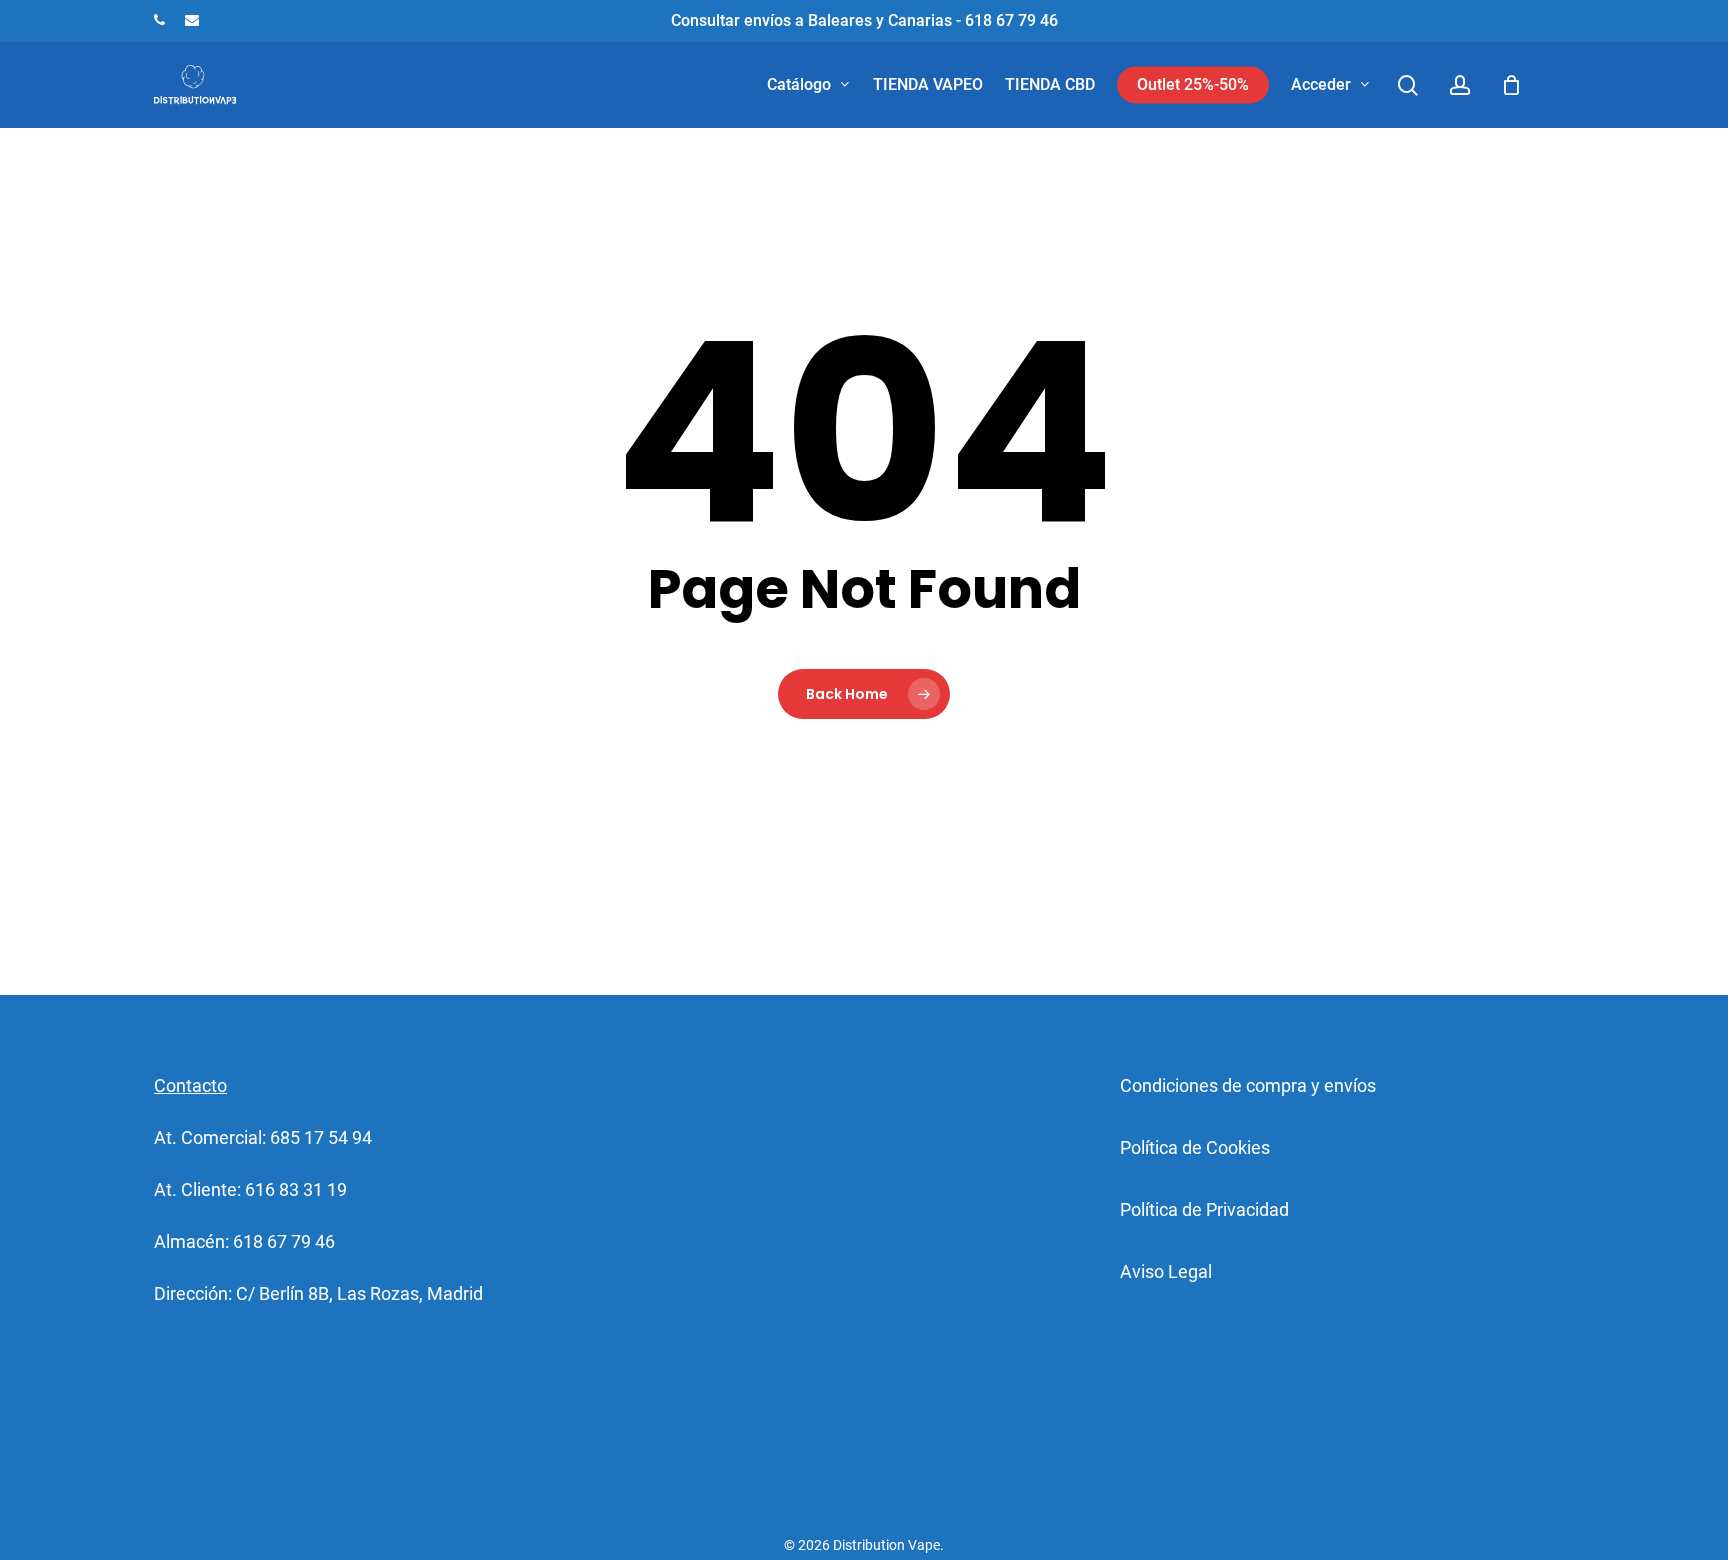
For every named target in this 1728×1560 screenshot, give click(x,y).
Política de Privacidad (1204, 1209)
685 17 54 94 (321, 1137)
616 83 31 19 (296, 1189)
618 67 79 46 (284, 1241)
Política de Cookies (1195, 1147)
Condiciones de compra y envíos (1248, 1085)
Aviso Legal (1166, 1271)
